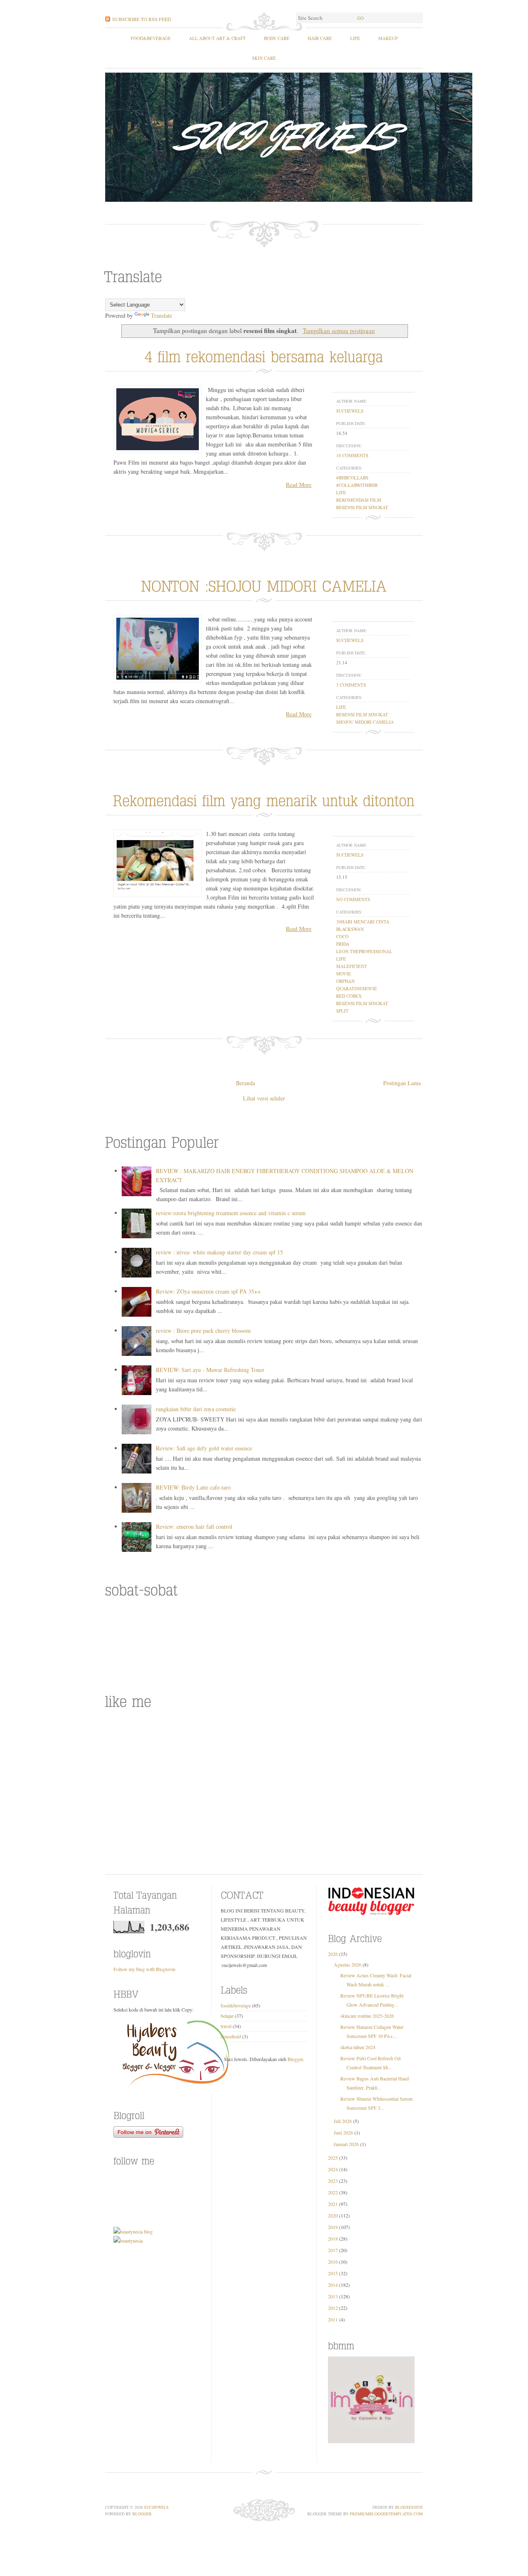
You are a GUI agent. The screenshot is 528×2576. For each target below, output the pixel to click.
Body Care (277, 38)
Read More (299, 485)
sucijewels (350, 411)
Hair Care (320, 38)
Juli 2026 (343, 2121)
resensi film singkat (362, 507)
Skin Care (264, 58)
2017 (333, 2250)
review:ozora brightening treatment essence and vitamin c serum (231, 1213)
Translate (161, 315)
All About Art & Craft (217, 38)
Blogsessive (409, 2507)
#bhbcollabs (352, 478)
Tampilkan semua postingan (339, 331)
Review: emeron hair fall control (194, 1526)
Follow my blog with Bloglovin (144, 1969)
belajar (227, 2016)
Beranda (245, 1083)
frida (343, 944)
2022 (333, 2192)
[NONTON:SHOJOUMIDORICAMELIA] (264, 584)
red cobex (349, 996)
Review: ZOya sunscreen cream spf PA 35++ (208, 1291)
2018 (333, 2238)
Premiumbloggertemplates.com (386, 2514)
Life (355, 38)
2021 (333, 2204)
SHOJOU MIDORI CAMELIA (365, 722)
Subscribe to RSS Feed (142, 19)
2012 (333, 2308)
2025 (333, 2158)
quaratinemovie (357, 988)
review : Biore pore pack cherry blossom (203, 1331)
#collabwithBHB (357, 485)
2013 (333, 2296)
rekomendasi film (359, 500)
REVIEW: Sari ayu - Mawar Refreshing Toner (210, 1370)
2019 (333, 2227)
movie (344, 974)
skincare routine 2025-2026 (367, 2016)
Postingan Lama (402, 1083)
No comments (353, 899)
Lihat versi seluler (264, 1098)
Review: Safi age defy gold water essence (204, 1448)
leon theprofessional (364, 951)
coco (342, 936)
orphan (345, 981)
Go (361, 18)
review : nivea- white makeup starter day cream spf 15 (219, 1252)
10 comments (352, 455)
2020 (333, 2215)
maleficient (352, 966)
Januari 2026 (346, 2144)
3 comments (351, 685)
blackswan (350, 929)
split (342, 1011)
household (231, 2036)
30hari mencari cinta (363, 922)
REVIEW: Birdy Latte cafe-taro (193, 1487)
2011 (333, 2319)
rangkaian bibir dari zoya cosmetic (196, 1409)
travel (226, 2026)
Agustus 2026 (348, 1964)
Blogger (295, 2059)
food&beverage (151, 38)
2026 (333, 1954)
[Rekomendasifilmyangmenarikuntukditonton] (264, 799)
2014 (333, 2285)
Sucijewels (156, 2507)
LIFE (341, 492)
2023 (333, 2181)
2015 (333, 2273)
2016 (333, 2262)
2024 (333, 2169)
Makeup (388, 38)
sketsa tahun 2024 (358, 2047)
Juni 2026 (343, 2132)
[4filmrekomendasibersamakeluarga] (264, 355)
